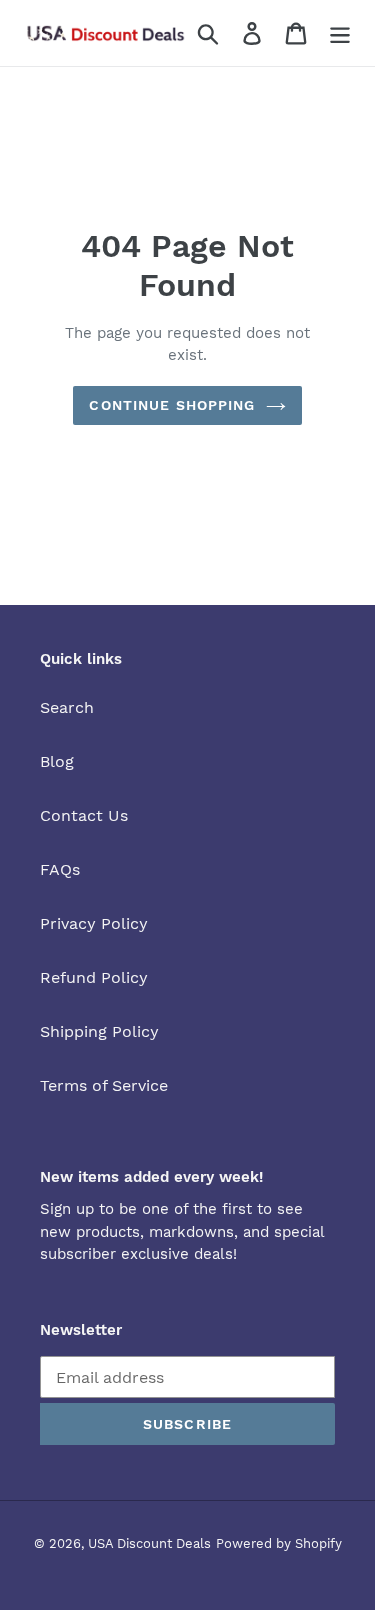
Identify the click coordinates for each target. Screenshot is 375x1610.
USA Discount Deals (149, 1543)
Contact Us (84, 815)
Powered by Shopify (279, 1543)
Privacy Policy (94, 923)
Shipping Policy (99, 1031)
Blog (57, 761)
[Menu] (340, 33)
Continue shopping (172, 405)
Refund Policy (94, 977)
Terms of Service (104, 1085)
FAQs (60, 869)
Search (67, 707)
